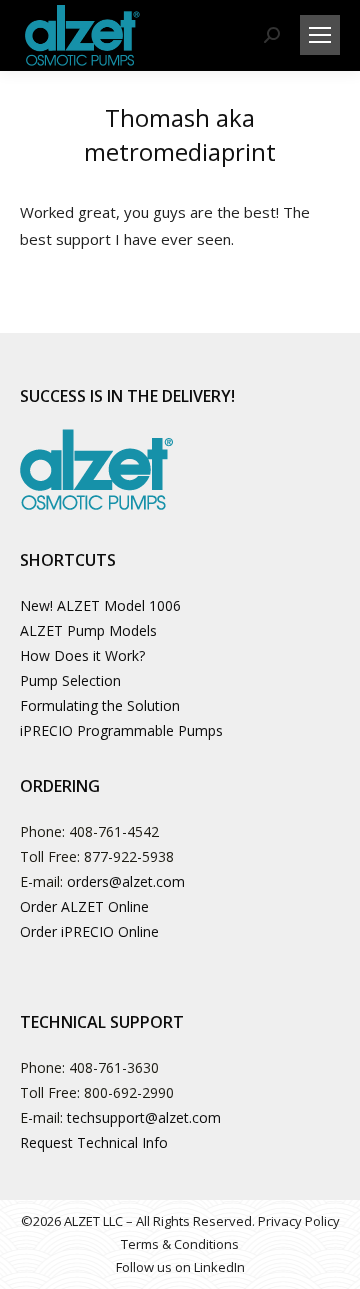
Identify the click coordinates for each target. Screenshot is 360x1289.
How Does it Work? (82, 655)
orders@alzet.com (126, 881)
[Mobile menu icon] (320, 35)
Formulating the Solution (100, 705)
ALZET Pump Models (88, 630)
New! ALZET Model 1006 (100, 605)
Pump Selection (70, 680)
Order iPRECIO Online (89, 931)
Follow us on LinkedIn (180, 1267)
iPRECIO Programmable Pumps (121, 730)
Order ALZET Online (84, 906)
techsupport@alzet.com (144, 1117)
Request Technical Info (94, 1142)
